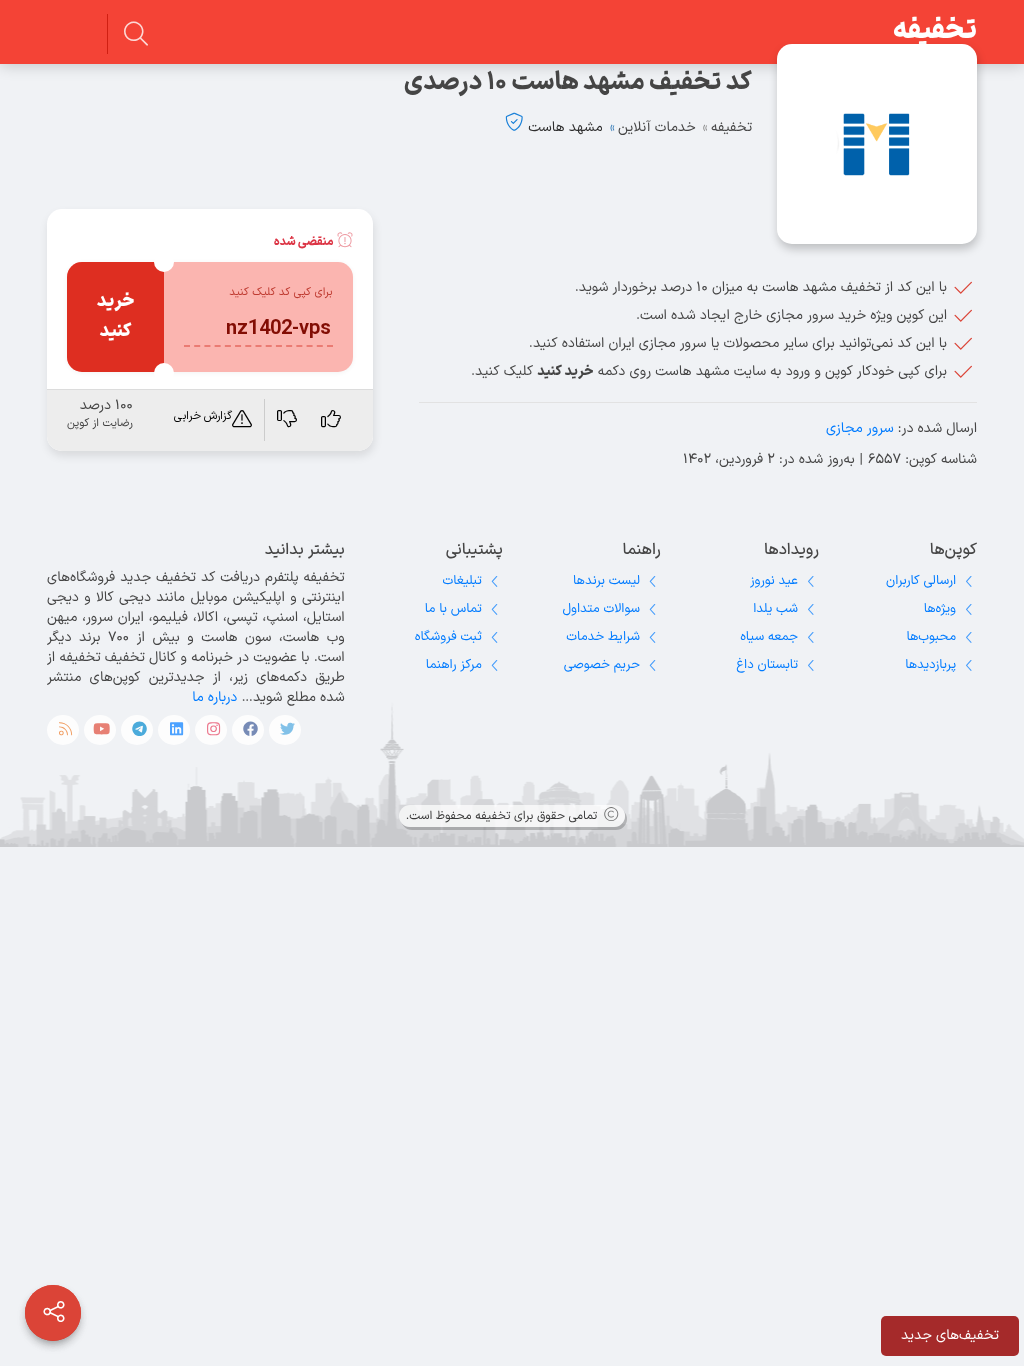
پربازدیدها (930, 665)
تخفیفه (935, 31)
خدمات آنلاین (657, 127)
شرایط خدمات (603, 637)
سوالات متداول (601, 609)
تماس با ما (453, 609)
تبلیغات (462, 581)
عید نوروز (774, 581)
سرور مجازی (860, 428)
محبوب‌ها (931, 637)
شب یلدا (775, 609)
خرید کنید (116, 316)
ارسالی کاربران (921, 581)
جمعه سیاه (769, 637)
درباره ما (214, 697)
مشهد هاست (565, 127)
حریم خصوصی (602, 665)
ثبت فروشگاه (448, 637)
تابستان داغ (767, 665)
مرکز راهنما (454, 665)
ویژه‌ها (940, 609)
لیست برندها (606, 581)
